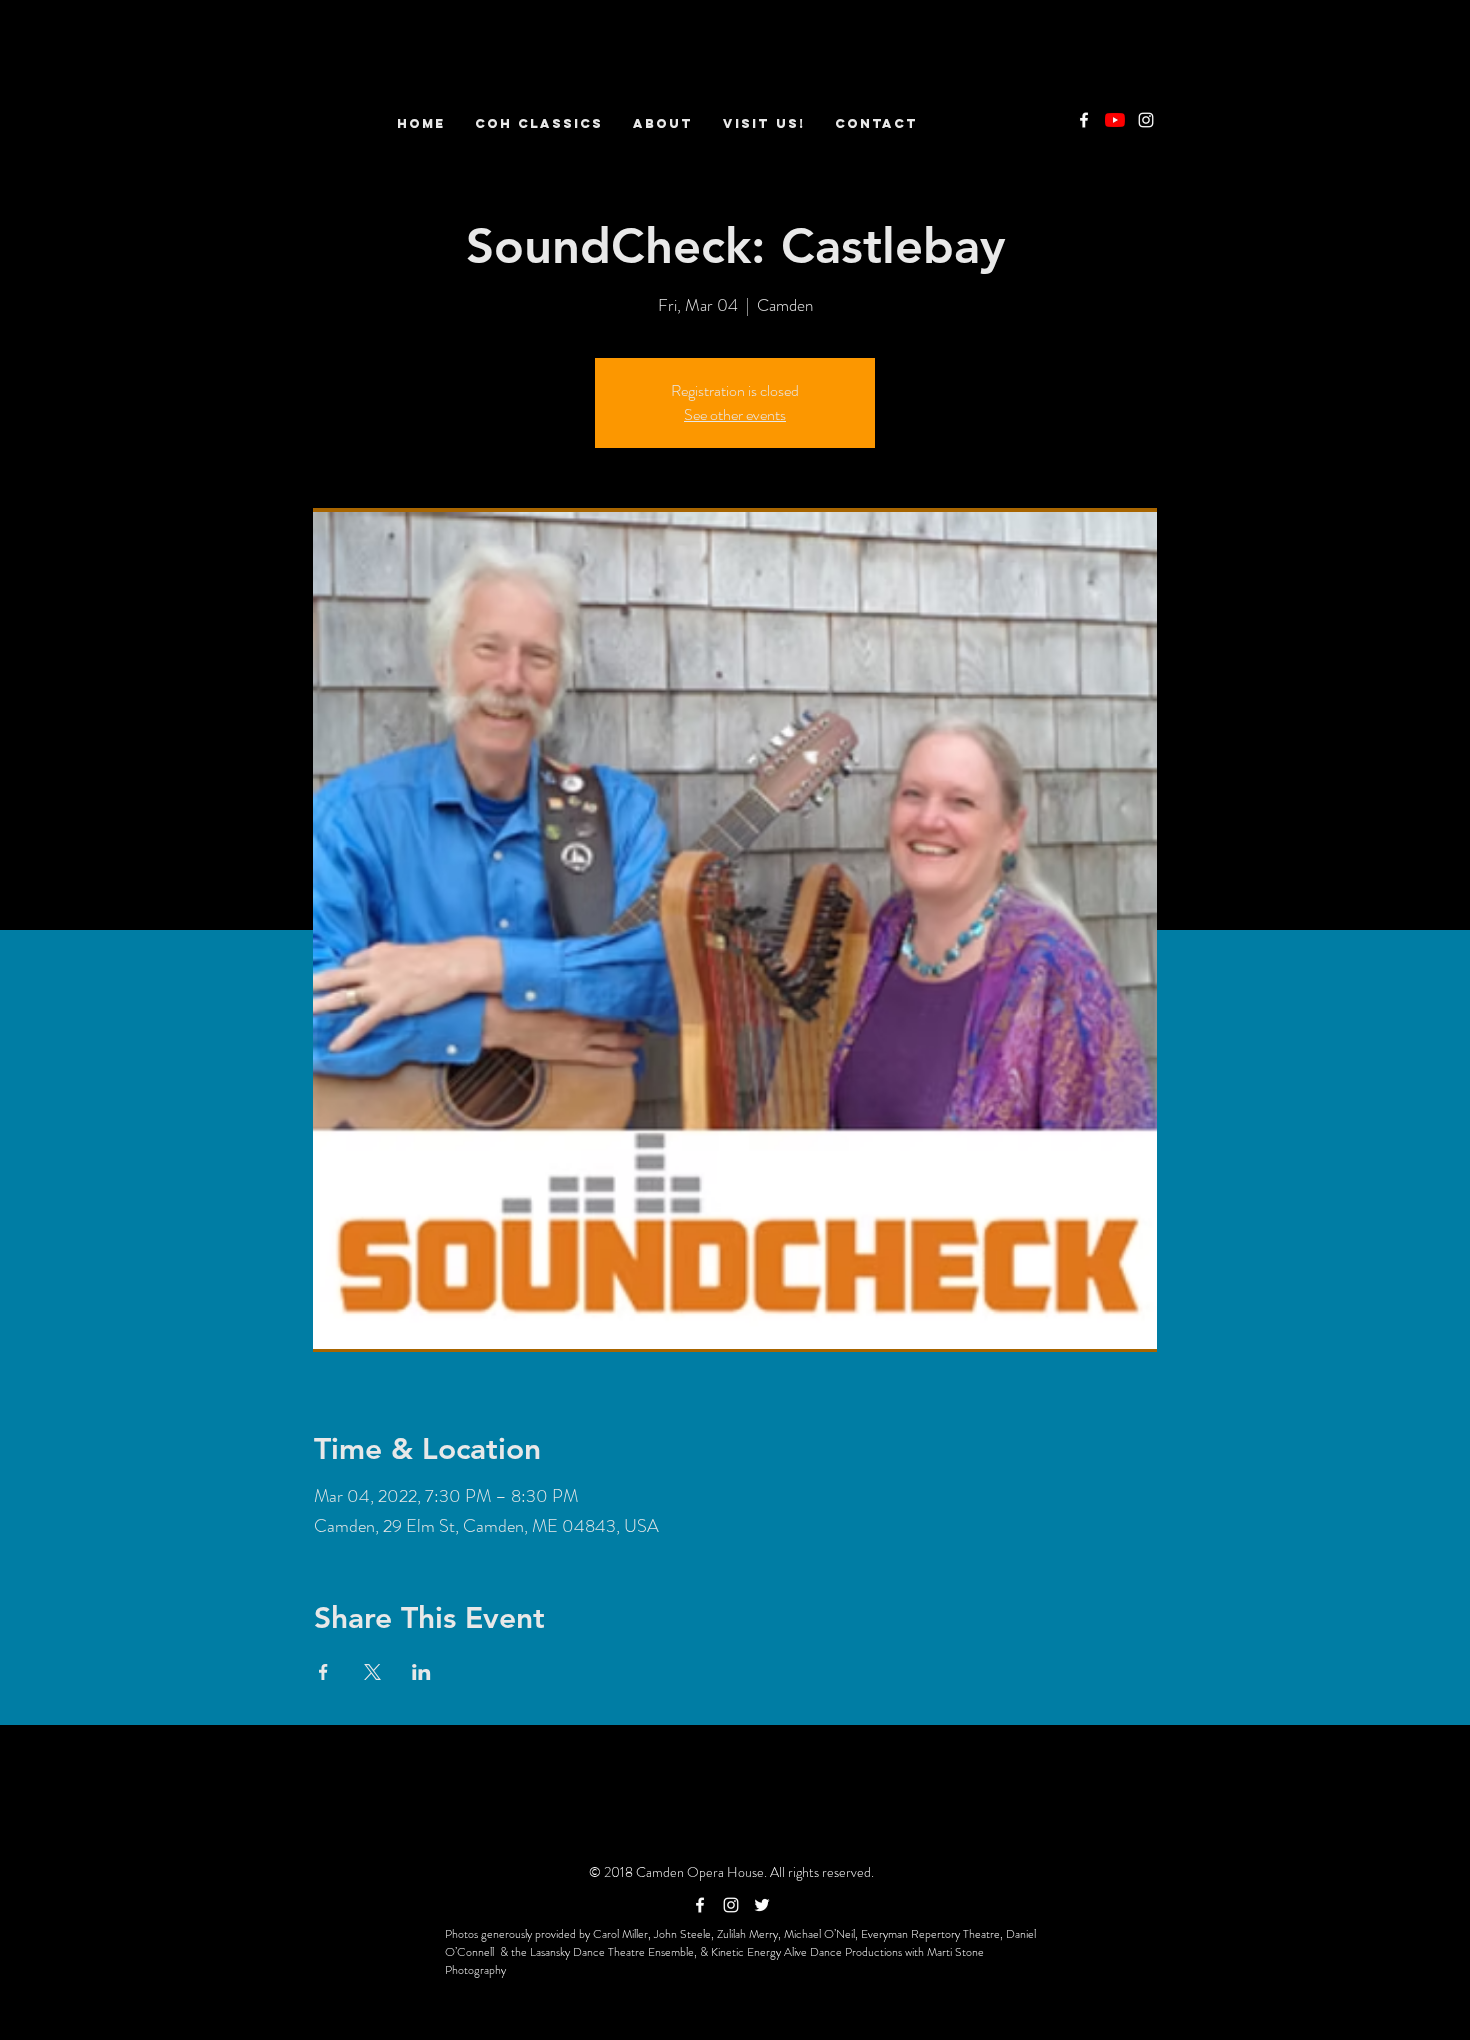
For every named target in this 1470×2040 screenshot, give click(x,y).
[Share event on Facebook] (323, 1672)
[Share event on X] (372, 1672)
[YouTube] (1115, 120)
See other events (735, 414)
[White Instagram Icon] (1146, 120)
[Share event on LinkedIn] (421, 1672)
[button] (663, 123)
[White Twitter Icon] (762, 1905)
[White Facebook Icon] (1084, 120)
